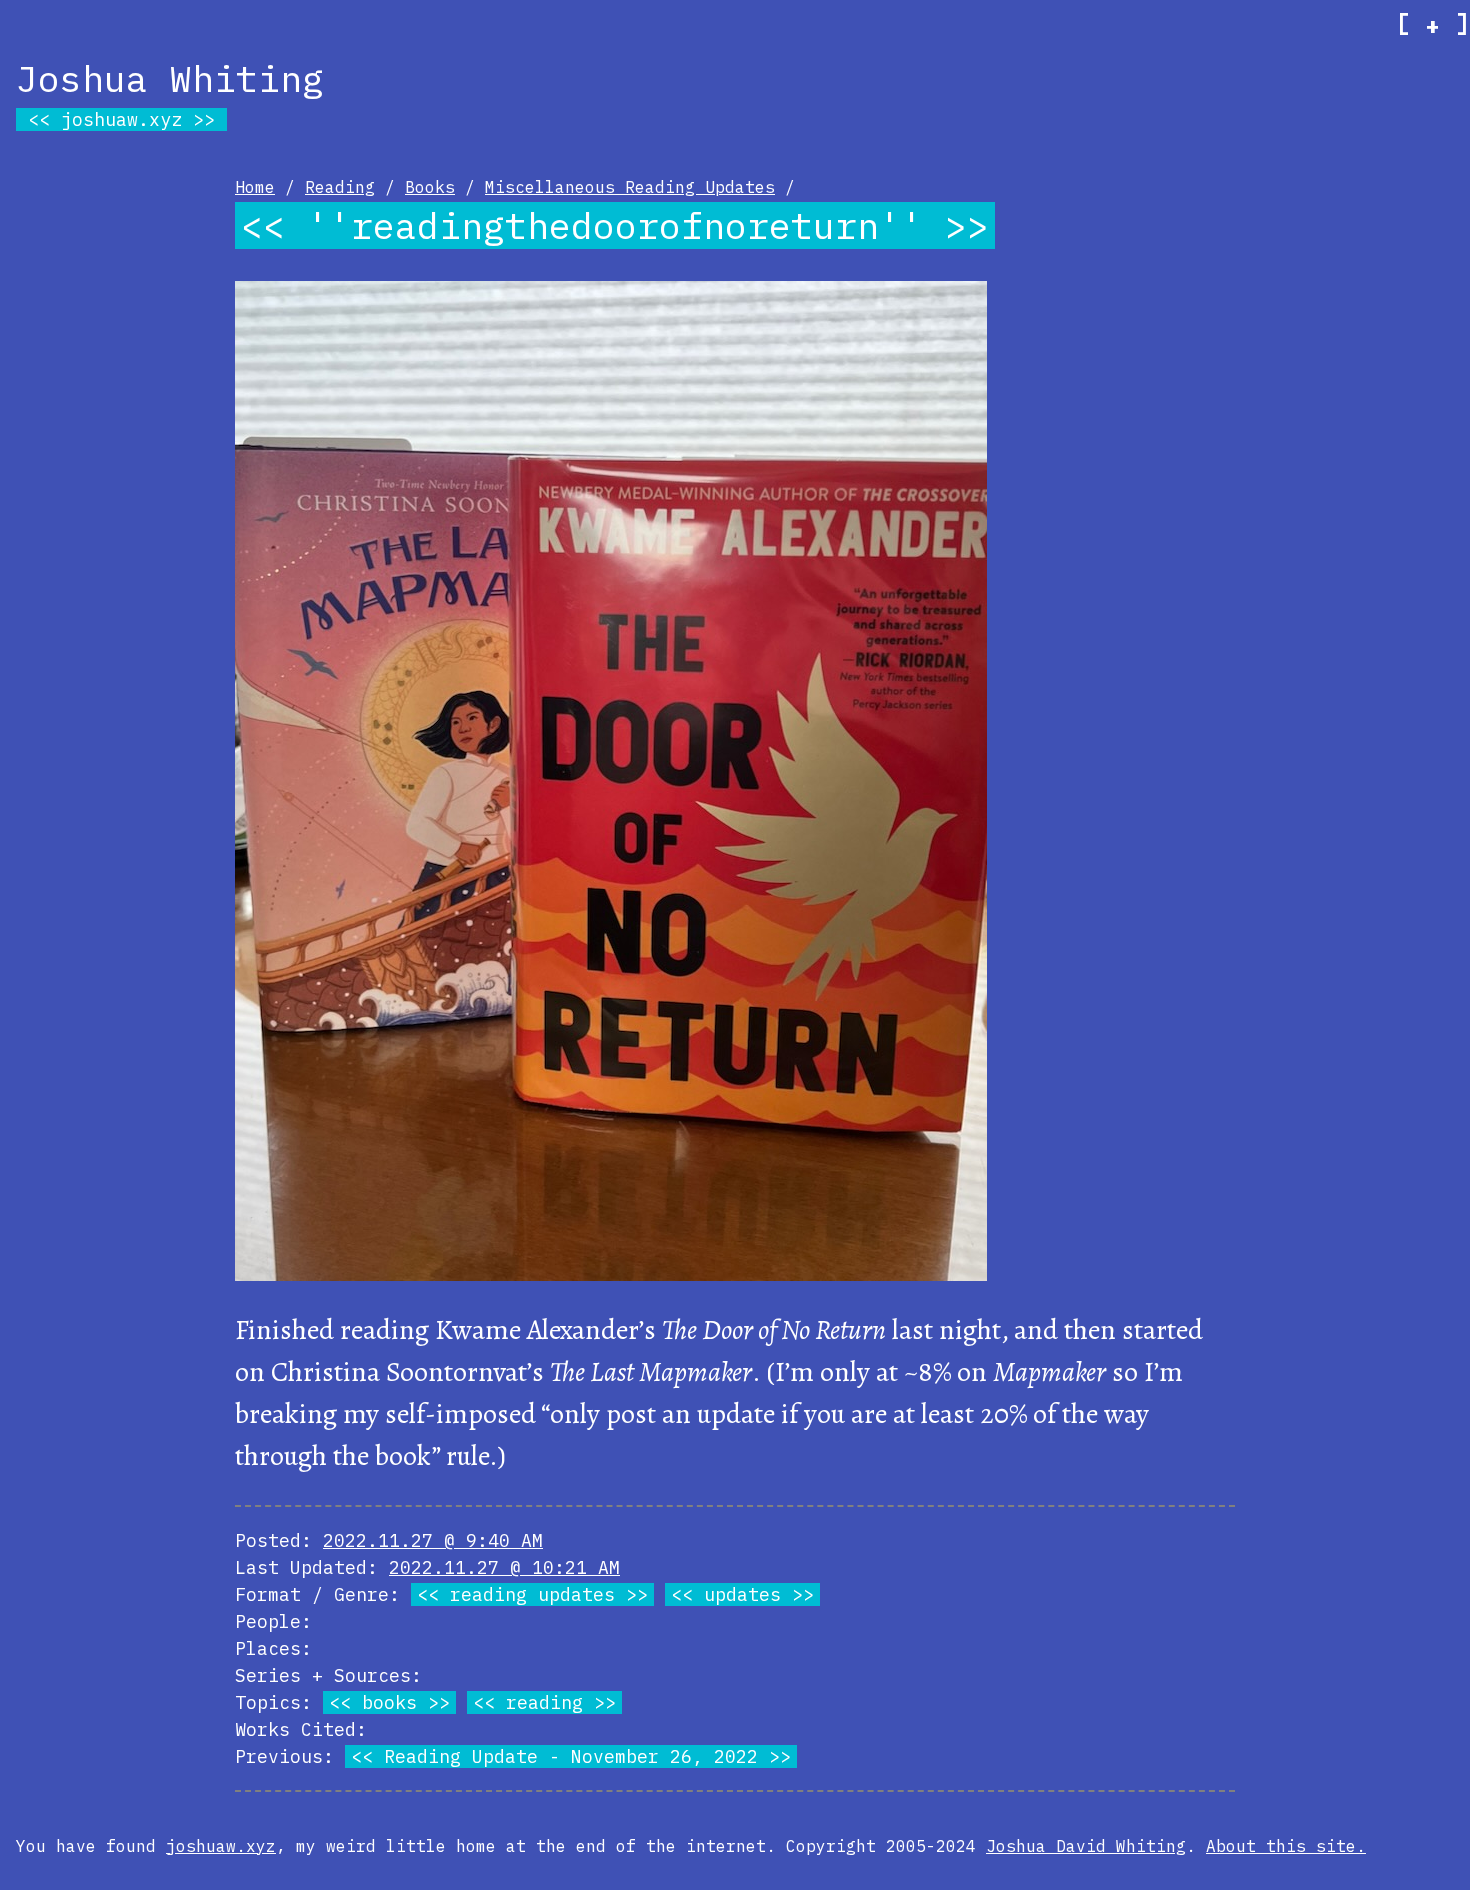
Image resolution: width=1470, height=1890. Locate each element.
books (389, 1702)
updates (742, 1594)
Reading (340, 187)
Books (430, 187)
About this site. (1286, 1846)
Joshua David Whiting (1086, 1846)
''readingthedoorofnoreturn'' (615, 225)
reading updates (532, 1594)
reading (544, 1702)
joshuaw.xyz (121, 119)
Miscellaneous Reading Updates (630, 187)
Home (255, 187)
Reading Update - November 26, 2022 (571, 1756)
